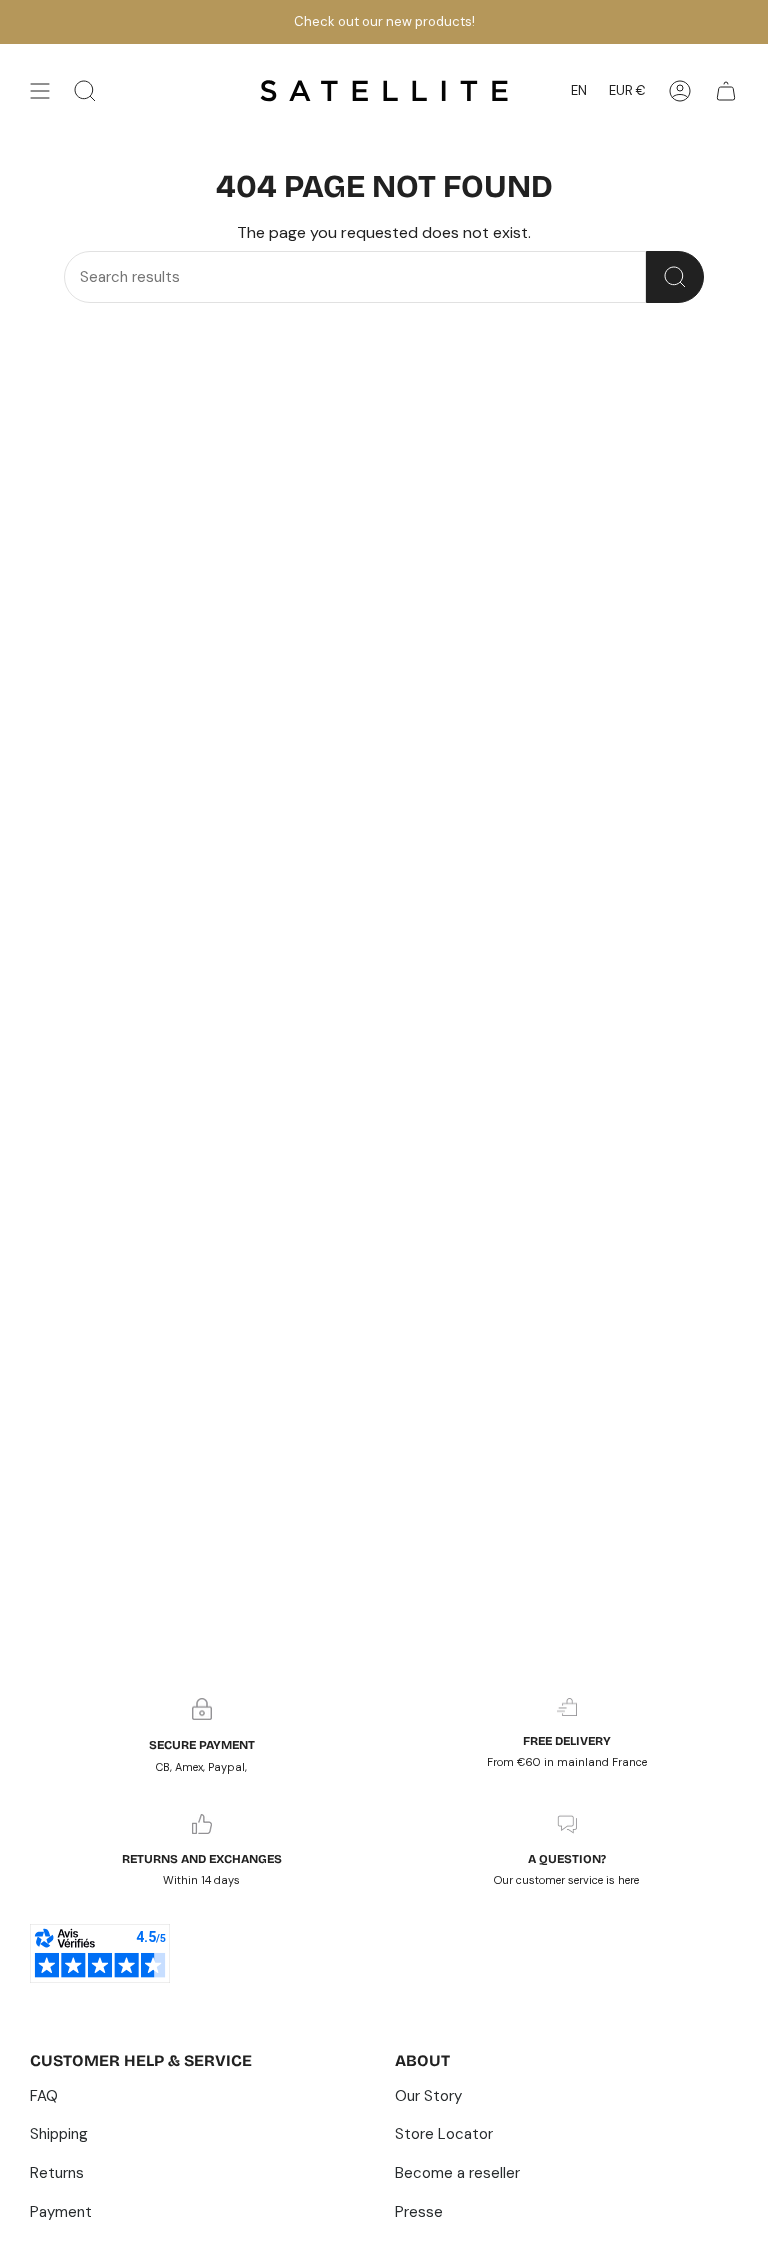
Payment (61, 2212)
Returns (57, 2173)
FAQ (44, 2096)
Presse (419, 2212)
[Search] (675, 277)
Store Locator (444, 2134)
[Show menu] (40, 91)
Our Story (428, 2096)
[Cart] (726, 91)
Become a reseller (457, 2173)
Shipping (59, 2134)
